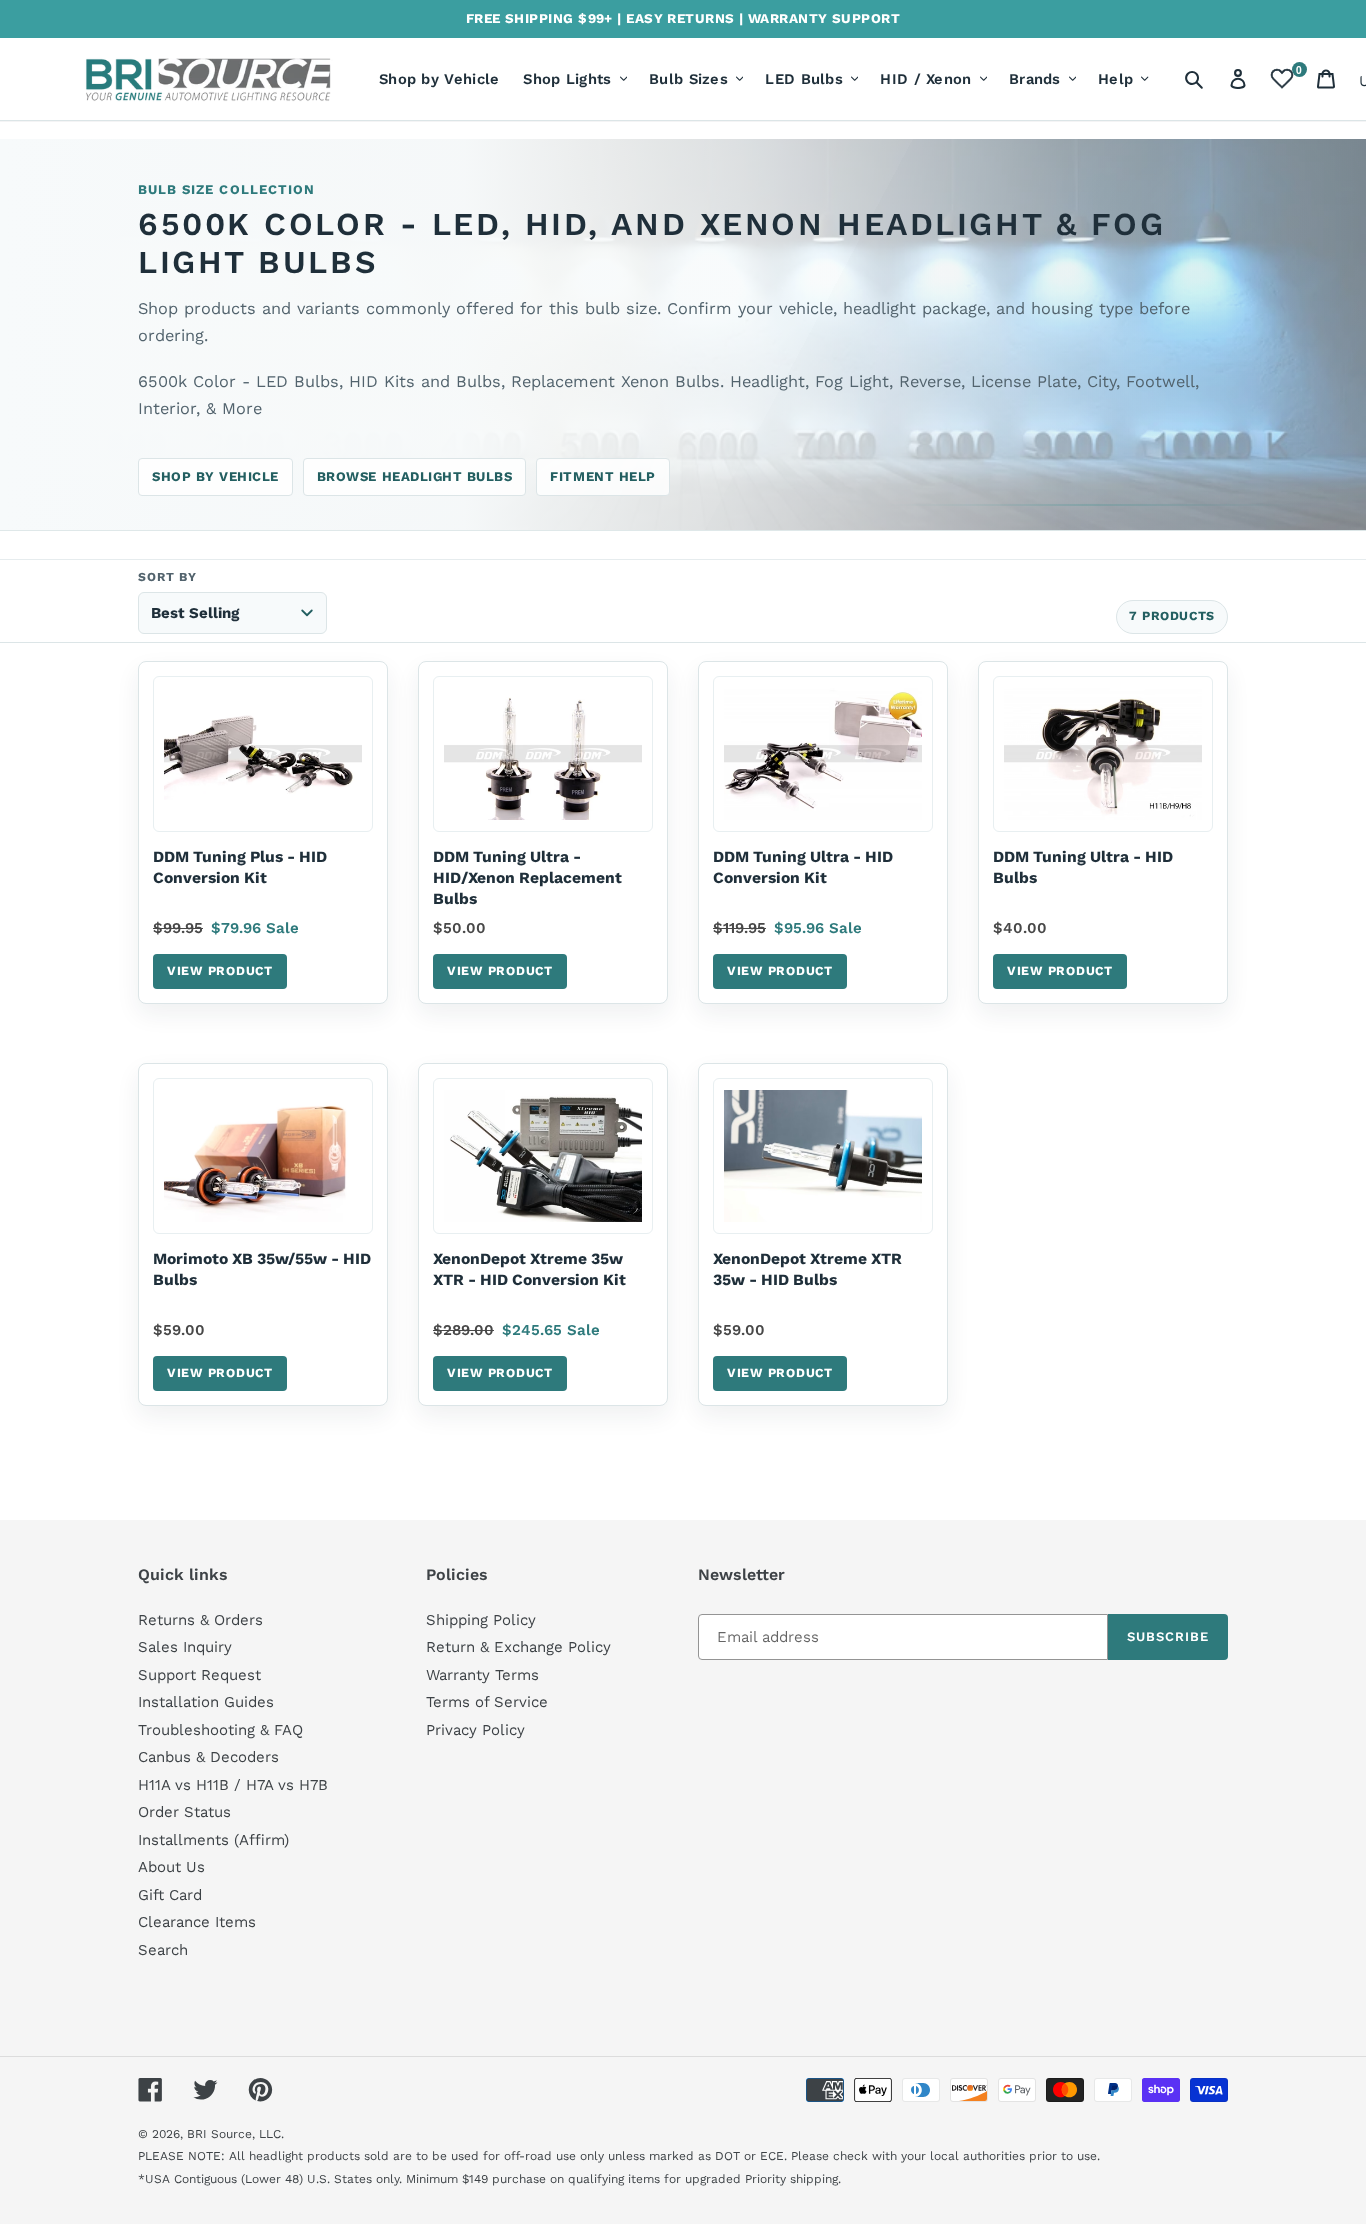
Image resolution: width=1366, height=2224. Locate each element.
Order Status (184, 1812)
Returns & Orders (200, 1620)
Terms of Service (487, 1702)
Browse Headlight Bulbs (415, 476)
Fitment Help (602, 476)
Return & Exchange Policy (518, 1647)
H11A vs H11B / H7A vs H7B (233, 1785)
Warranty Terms (482, 1675)
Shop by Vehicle (215, 476)
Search (163, 1950)
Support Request (199, 1675)
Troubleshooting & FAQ (220, 1730)
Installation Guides (206, 1702)
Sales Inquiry (185, 1647)
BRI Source (219, 2134)
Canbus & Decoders (208, 1757)
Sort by (167, 577)
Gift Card (170, 1895)
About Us (171, 1867)
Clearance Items (197, 1922)
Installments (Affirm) (213, 1840)
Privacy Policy (475, 1730)
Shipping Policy (481, 1620)
